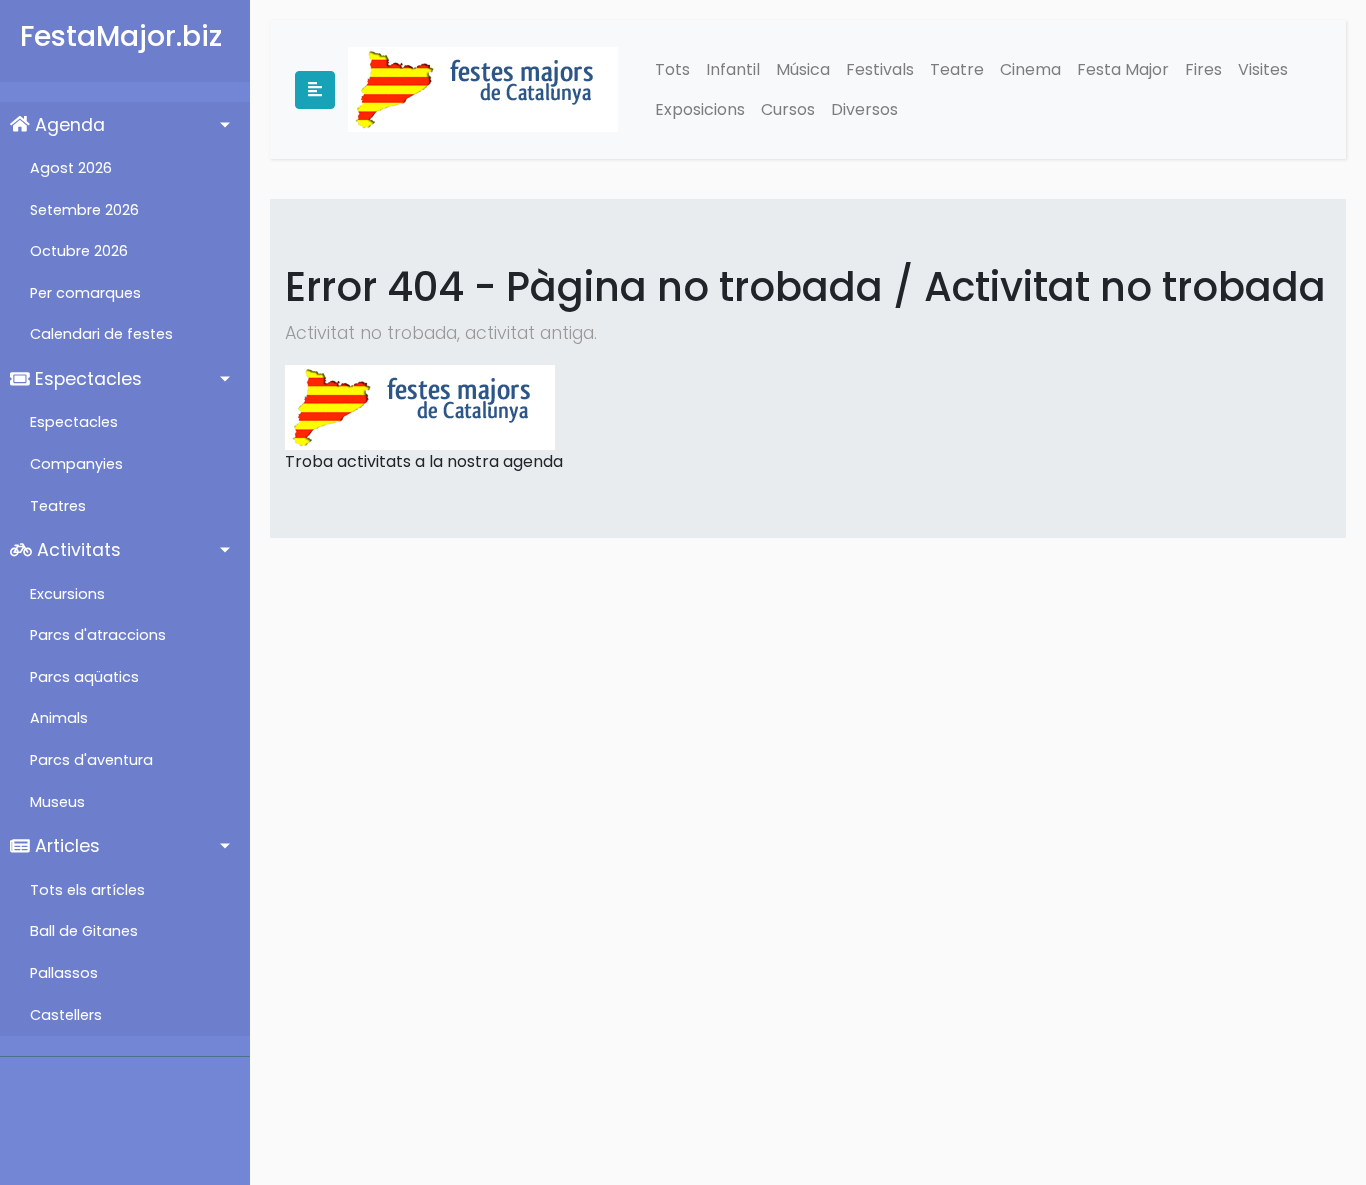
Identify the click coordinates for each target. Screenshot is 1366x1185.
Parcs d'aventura (91, 760)
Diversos (864, 109)
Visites (1263, 69)
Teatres (58, 506)
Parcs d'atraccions (98, 635)
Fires (1203, 69)
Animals (59, 718)
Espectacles (86, 379)
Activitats (76, 550)
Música (803, 69)
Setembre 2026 (84, 210)
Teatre (957, 69)
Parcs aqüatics (84, 677)
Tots (672, 69)
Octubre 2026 (79, 251)
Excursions (67, 594)
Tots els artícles (87, 890)
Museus (57, 802)
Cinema (1030, 69)
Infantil (733, 69)
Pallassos (64, 973)
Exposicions (700, 109)
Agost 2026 (71, 168)
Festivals (880, 69)
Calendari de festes (101, 334)
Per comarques (85, 293)
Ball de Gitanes (84, 931)
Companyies (76, 464)
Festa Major (1123, 69)
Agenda (67, 125)
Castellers (66, 1015)
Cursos (788, 109)
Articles (65, 846)
